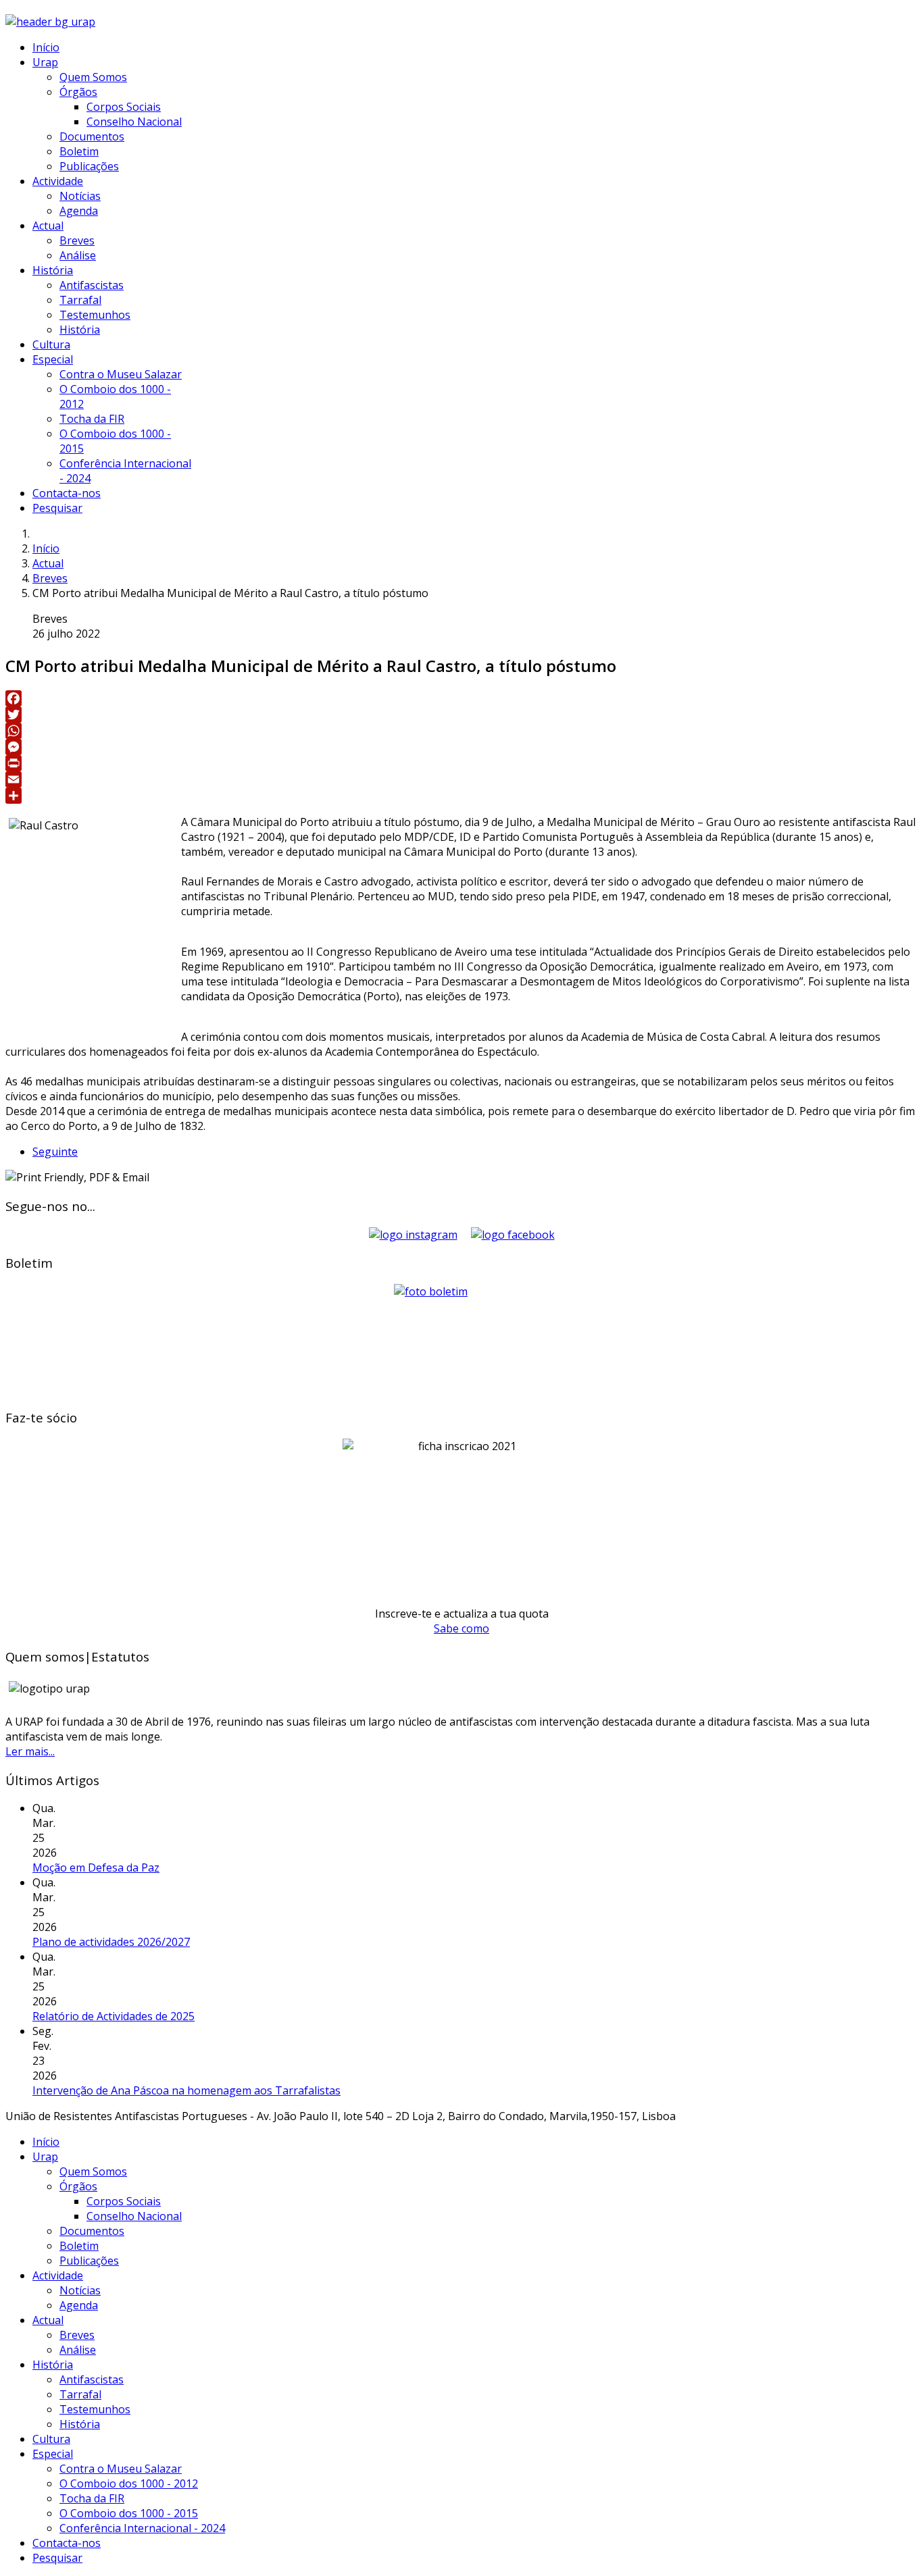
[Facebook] (461, 698)
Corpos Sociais (124, 107)
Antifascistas (92, 285)
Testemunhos (95, 315)
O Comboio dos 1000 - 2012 (129, 2483)
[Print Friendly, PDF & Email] (77, 1177)
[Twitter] (461, 715)
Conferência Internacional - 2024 (142, 2528)
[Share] (461, 796)
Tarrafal (80, 300)
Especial (53, 359)
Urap (45, 62)
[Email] (461, 779)
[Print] (461, 763)
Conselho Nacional (134, 122)
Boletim (79, 151)
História (53, 270)
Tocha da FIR (92, 419)
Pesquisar (57, 508)
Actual (48, 226)
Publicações (89, 166)
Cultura (51, 344)
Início (46, 47)
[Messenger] (461, 747)
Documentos (92, 136)
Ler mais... (30, 1751)
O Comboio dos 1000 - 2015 (129, 2513)
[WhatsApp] (461, 731)
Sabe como (461, 1628)
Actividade (58, 181)
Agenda (79, 211)
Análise (78, 255)
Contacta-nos (67, 493)
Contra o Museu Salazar (121, 374)
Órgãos (78, 92)
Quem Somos (93, 77)
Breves (77, 240)
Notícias (80, 196)
